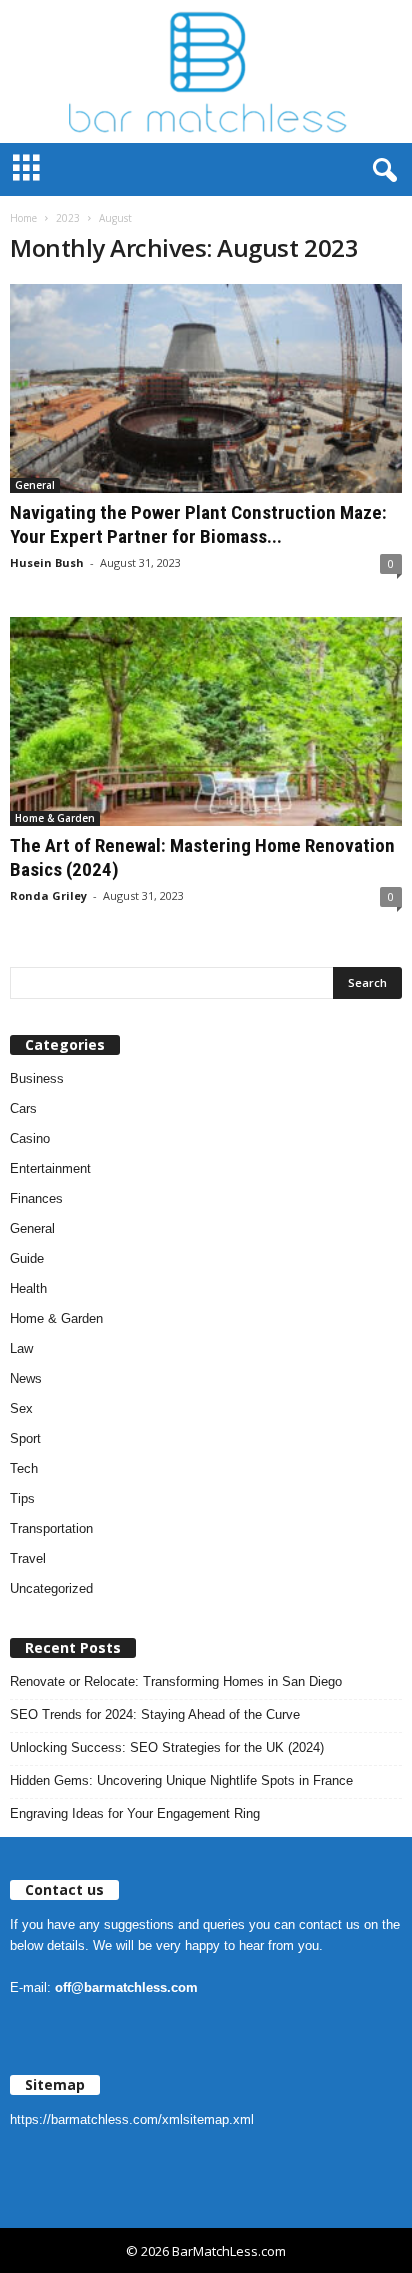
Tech (24, 1468)
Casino (30, 1138)
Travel (28, 1558)
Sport (25, 1438)
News (26, 1378)
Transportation (51, 1528)
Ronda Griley (48, 895)
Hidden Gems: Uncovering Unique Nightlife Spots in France (181, 1780)
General (35, 485)
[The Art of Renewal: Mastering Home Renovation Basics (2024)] (206, 721)
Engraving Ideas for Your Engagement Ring (135, 1813)
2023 (68, 218)
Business (37, 1078)
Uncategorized (51, 1588)
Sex (21, 1408)
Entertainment (50, 1168)
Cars (23, 1108)
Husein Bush (47, 562)
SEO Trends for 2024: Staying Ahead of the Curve (155, 1714)
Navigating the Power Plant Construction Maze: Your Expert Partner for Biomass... (198, 524)
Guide (27, 1258)
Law (21, 1348)
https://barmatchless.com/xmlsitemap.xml (132, 2119)
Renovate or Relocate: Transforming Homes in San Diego (176, 1681)
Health (28, 1288)
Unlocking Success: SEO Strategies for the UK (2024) (167, 1747)
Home (23, 218)
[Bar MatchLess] (206, 71)
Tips (22, 1498)
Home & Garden (55, 818)
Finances (36, 1198)
